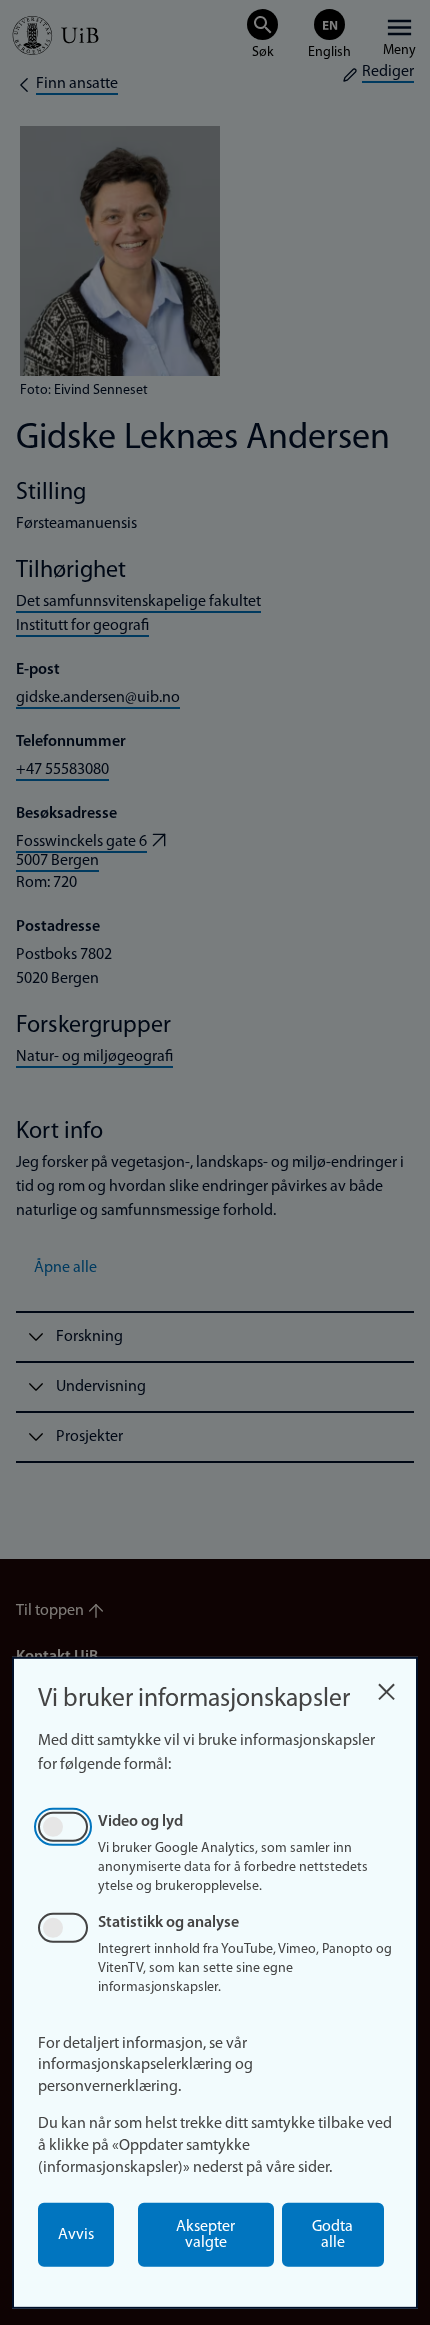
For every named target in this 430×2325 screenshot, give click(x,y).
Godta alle (332, 2235)
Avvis (76, 2235)
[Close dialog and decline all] (386, 1686)
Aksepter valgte (205, 2235)
